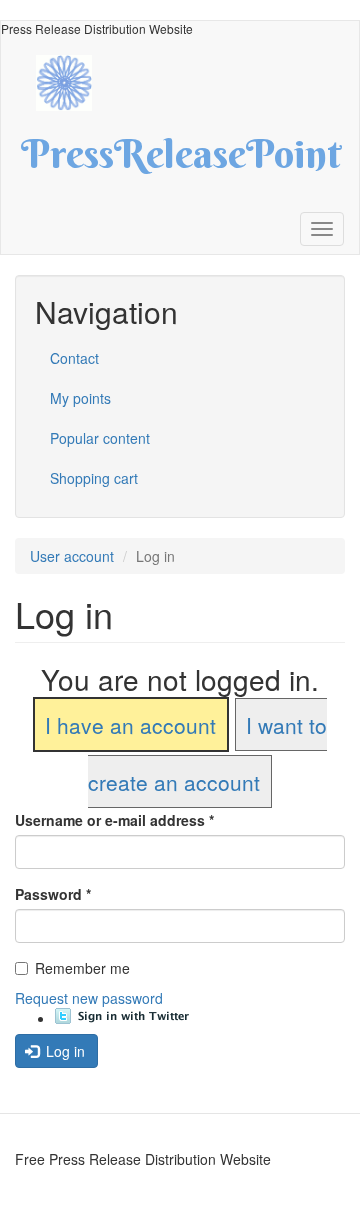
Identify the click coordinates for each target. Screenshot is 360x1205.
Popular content (100, 438)
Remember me (82, 968)
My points (80, 398)
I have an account (130, 725)
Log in (63, 1051)
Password (53, 894)
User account (72, 556)
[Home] (74, 80)
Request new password (89, 998)
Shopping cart (94, 478)
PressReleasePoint (181, 161)
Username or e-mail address (114, 820)
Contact (74, 358)
